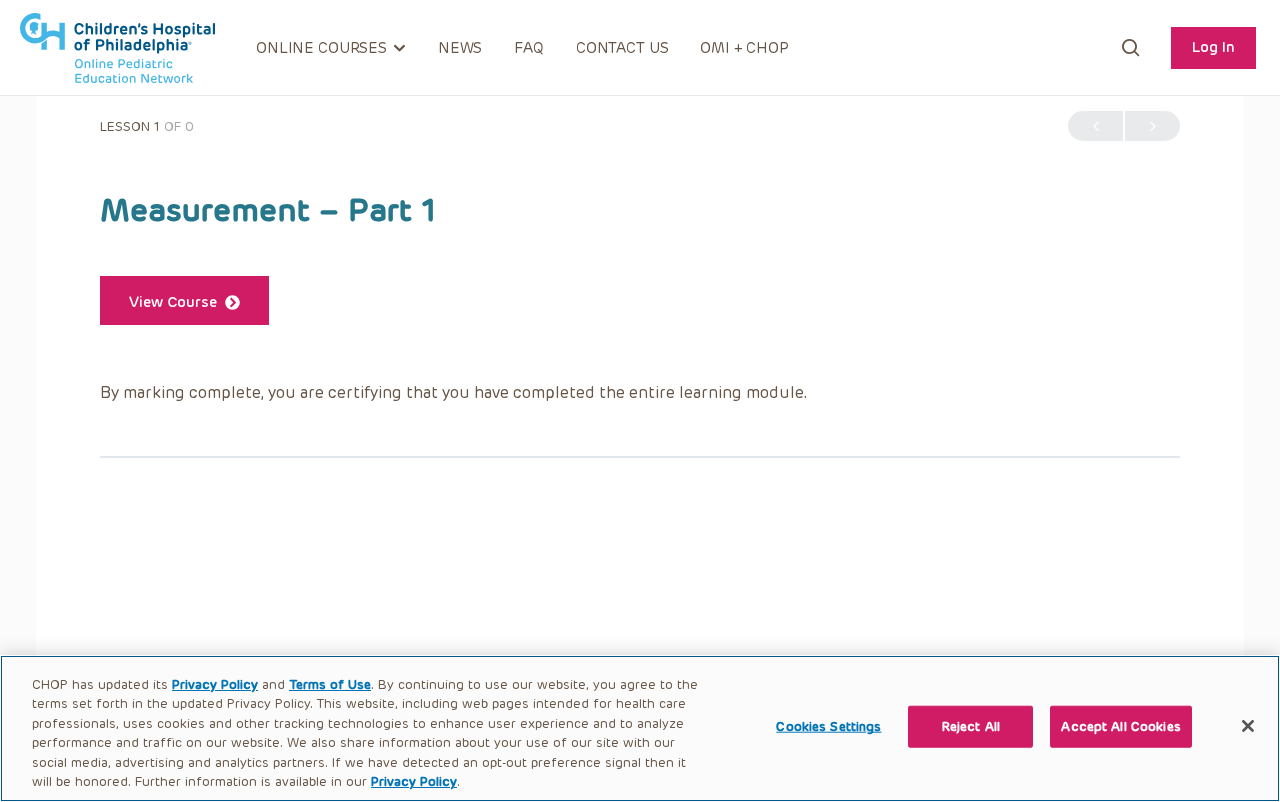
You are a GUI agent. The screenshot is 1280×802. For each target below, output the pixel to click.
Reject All (971, 726)
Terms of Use (330, 684)
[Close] (1248, 726)
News (460, 48)
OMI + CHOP (744, 48)
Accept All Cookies (1120, 726)
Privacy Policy (215, 684)
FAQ (529, 48)
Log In (1213, 47)
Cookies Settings (828, 726)
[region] (640, 728)
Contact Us (622, 48)
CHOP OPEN (117, 48)
